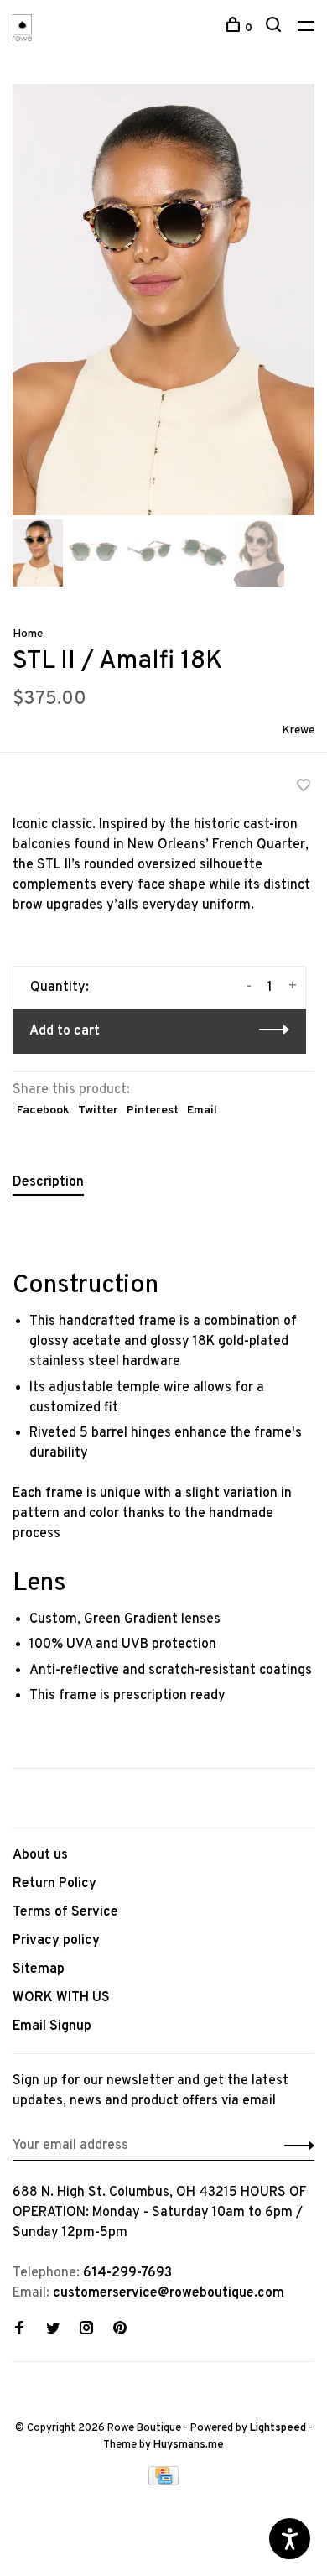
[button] (38, 583)
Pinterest (153, 1111)
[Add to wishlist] (304, 788)
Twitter (98, 1111)
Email (202, 1111)
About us (40, 1855)
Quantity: (60, 988)
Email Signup (52, 2026)
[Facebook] (19, 2330)
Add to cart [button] (65, 1031)
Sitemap (39, 1969)
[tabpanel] (163, 300)
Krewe (298, 730)
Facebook (43, 1111)
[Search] (275, 28)
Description (48, 1182)
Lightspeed (278, 2428)
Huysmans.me (189, 2445)
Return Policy (54, 1884)
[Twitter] (53, 2330)
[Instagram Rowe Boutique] (86, 2330)
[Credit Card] (163, 2482)
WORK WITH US (61, 1998)
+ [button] (293, 987)
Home (28, 634)
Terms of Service (65, 1912)
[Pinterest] (120, 2330)
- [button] (249, 987)
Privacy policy (56, 1941)
